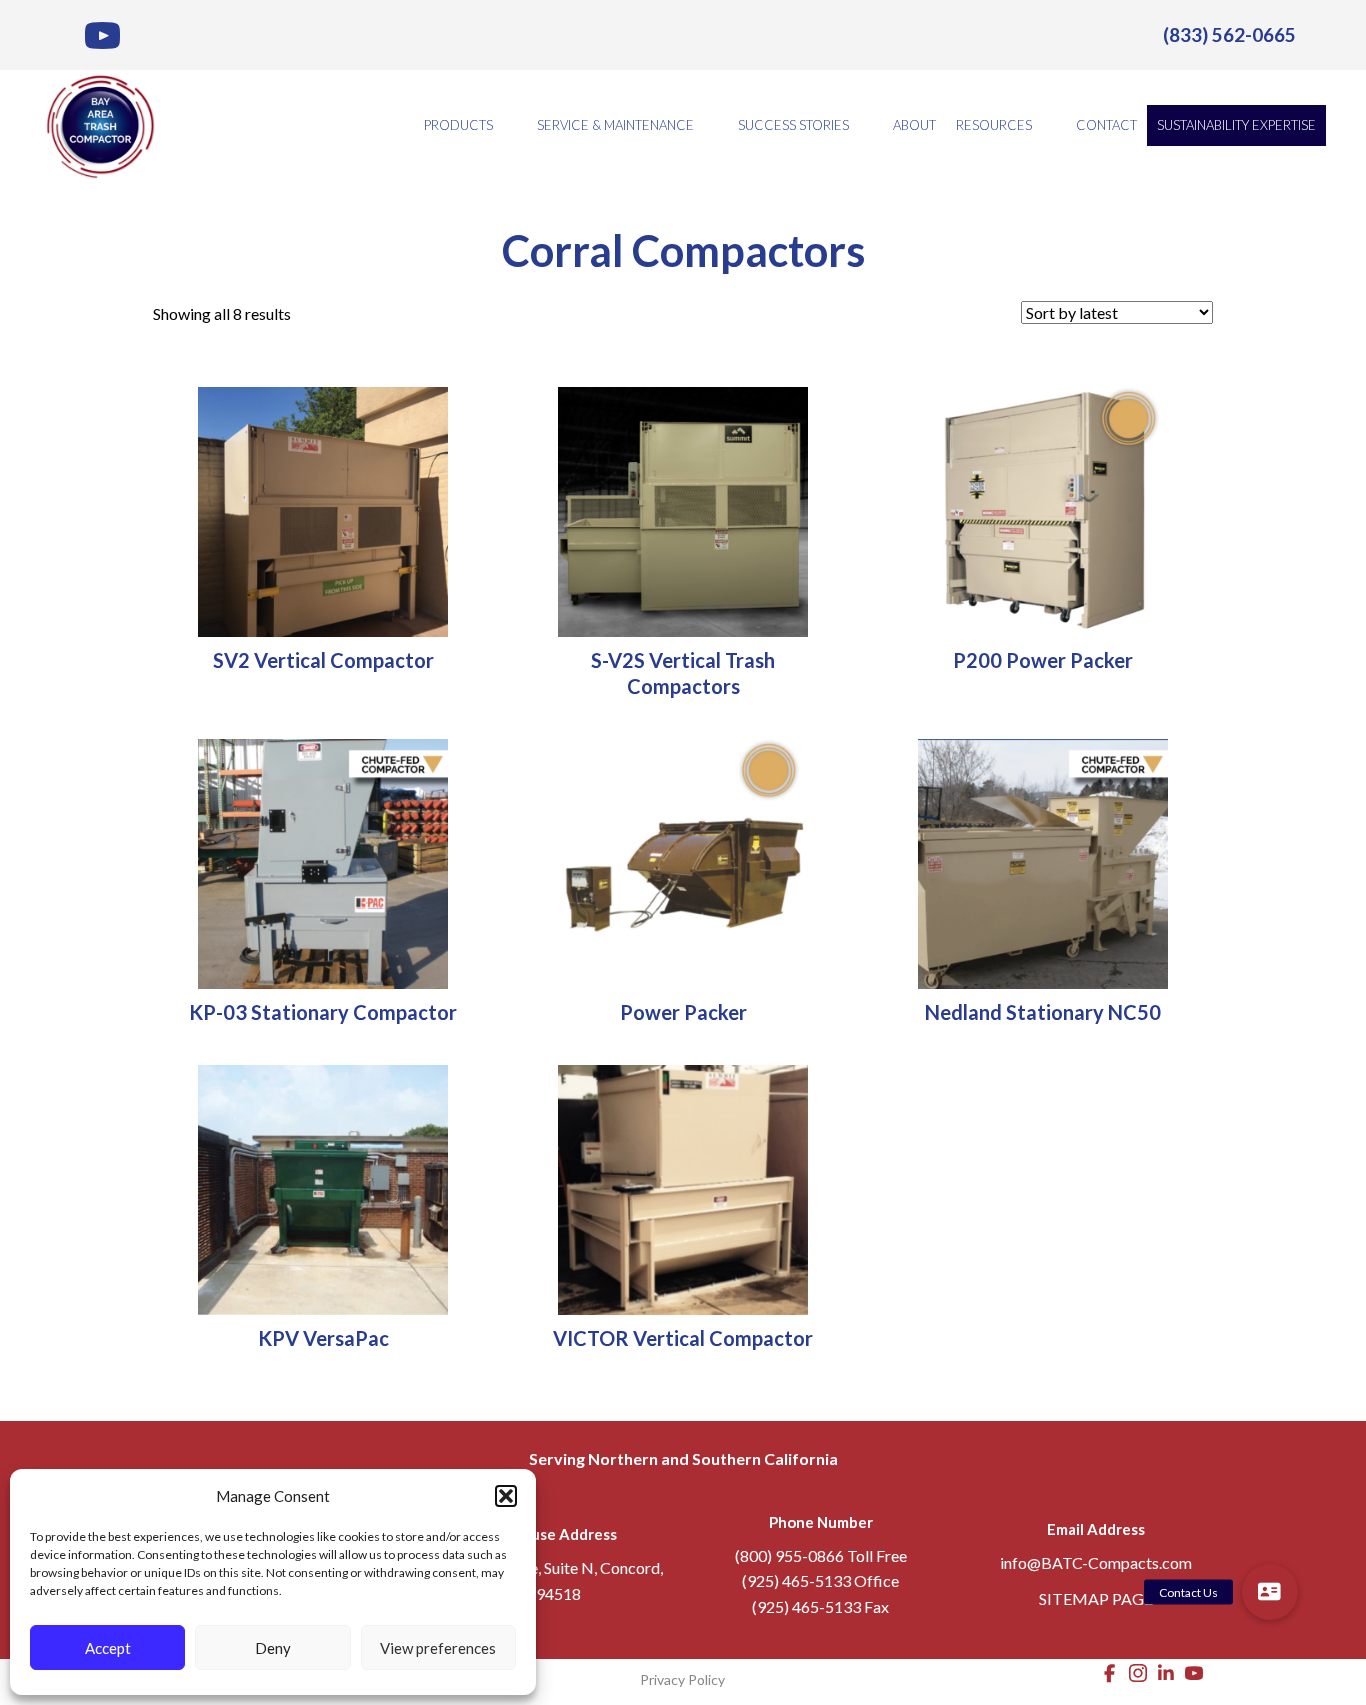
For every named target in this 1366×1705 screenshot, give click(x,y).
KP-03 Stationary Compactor (323, 1012)
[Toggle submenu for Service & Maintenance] (708, 125)
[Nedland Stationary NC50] (1043, 861)
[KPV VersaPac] (323, 1187)
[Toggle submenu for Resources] (1046, 125)
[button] (506, 1496)
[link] (1229, 35)
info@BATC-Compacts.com (1096, 1562)
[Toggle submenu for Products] (507, 125)
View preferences (438, 1648)
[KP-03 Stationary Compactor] (323, 861)
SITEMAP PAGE (1096, 1598)
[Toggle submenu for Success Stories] (863, 125)
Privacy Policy (682, 1679)
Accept (108, 1648)
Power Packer (683, 1012)
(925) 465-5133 (796, 1580)
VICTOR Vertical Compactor (683, 1338)
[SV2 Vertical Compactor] (323, 509)
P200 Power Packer (1043, 660)
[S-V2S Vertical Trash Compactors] (683, 509)
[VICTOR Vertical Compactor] (683, 1187)
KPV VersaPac (323, 1338)
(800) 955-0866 (789, 1555)
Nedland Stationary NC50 (1043, 1012)
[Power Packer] (683, 861)
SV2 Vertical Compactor (323, 660)
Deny (273, 1648)
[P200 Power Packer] (1043, 509)
